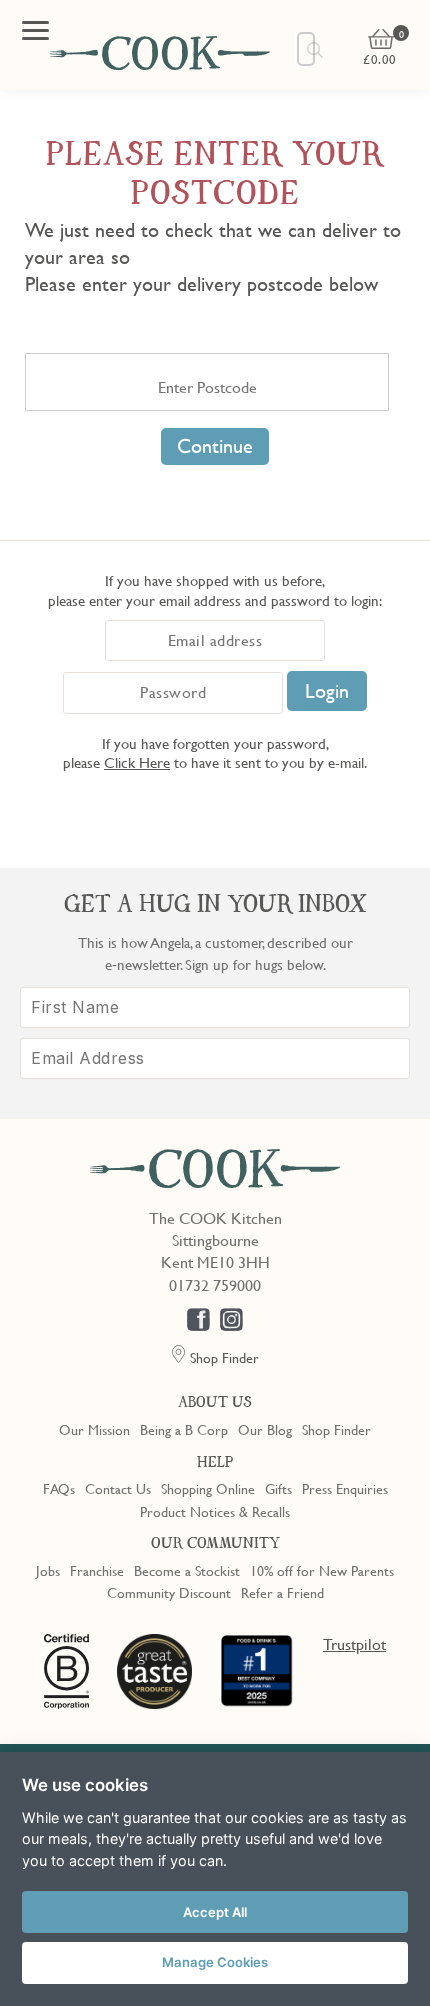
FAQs (59, 1488)
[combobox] (306, 49)
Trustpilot (354, 1644)
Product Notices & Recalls (215, 1511)
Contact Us (118, 1488)
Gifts (278, 1488)
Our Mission (94, 1429)
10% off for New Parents (322, 1570)
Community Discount (169, 1592)
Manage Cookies (215, 1962)
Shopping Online (208, 1488)
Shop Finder (336, 1429)
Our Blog (265, 1429)
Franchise (97, 1570)
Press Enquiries (345, 1488)
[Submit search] (316, 50)
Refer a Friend (282, 1592)
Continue (215, 446)
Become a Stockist (187, 1570)
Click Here (137, 762)
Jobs (48, 1570)
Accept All (215, 1912)
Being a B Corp (184, 1429)
